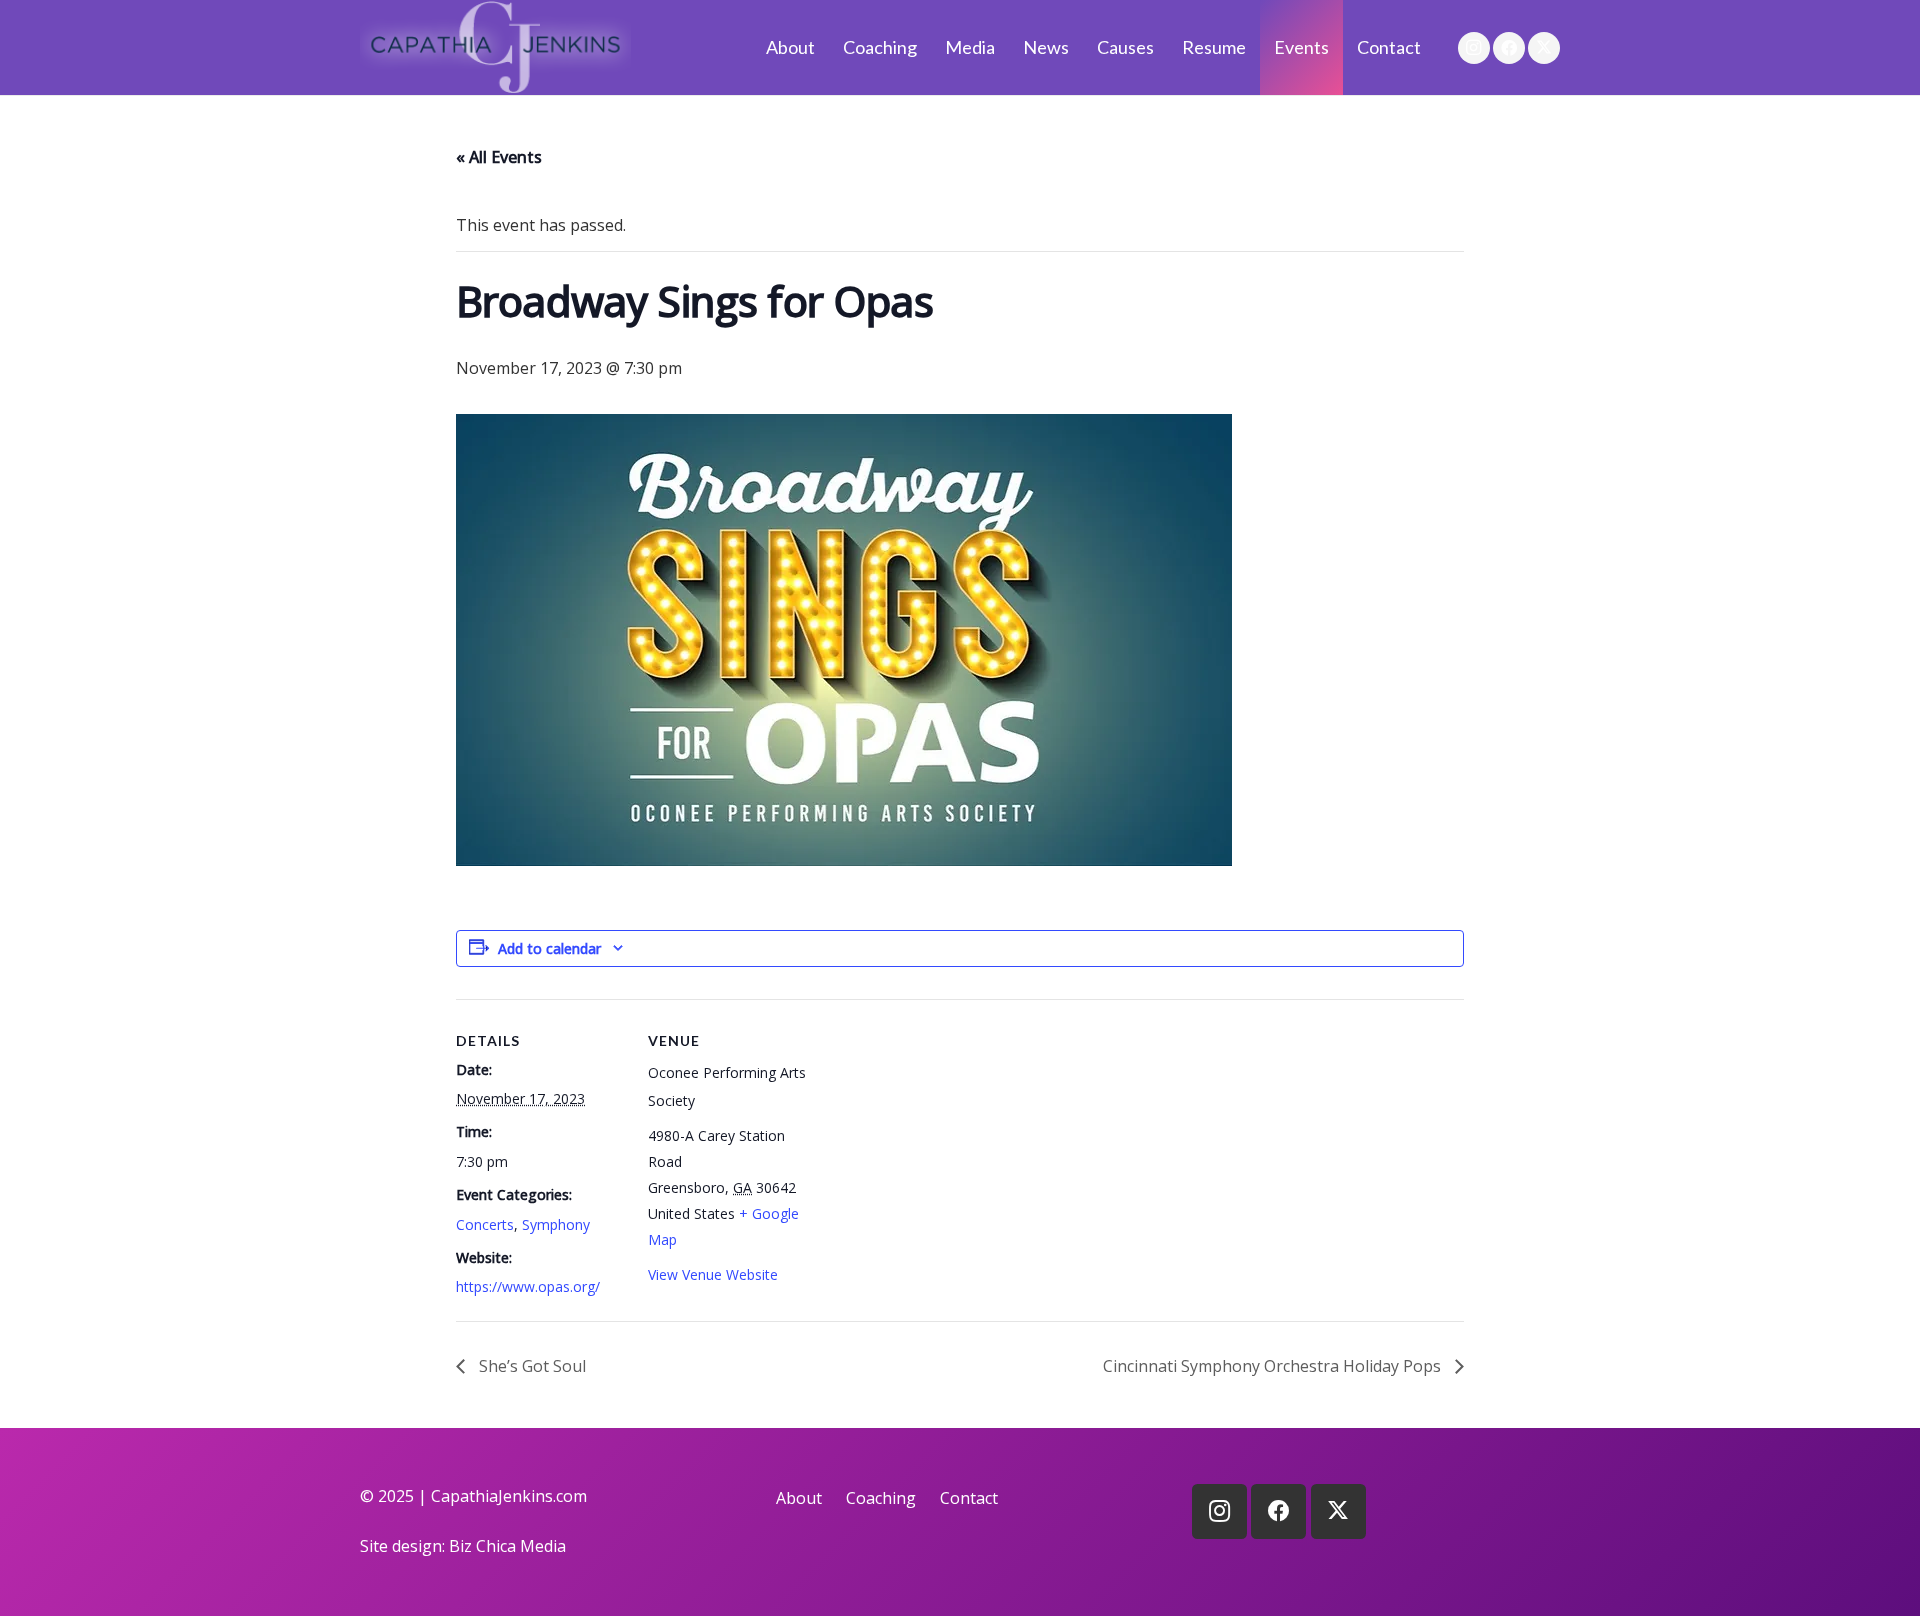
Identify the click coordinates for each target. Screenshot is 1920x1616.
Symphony (556, 1224)
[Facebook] (1509, 48)
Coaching (881, 1498)
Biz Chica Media (507, 1546)
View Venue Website (713, 1274)
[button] (1006, 47)
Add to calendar (549, 948)
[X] (1544, 48)
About (799, 1498)
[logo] (495, 47)
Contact (969, 1498)
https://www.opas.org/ (528, 1286)
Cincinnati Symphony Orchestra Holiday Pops (1274, 1366)
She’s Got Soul (530, 1366)
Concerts (485, 1224)
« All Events (499, 157)
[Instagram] (1474, 48)
